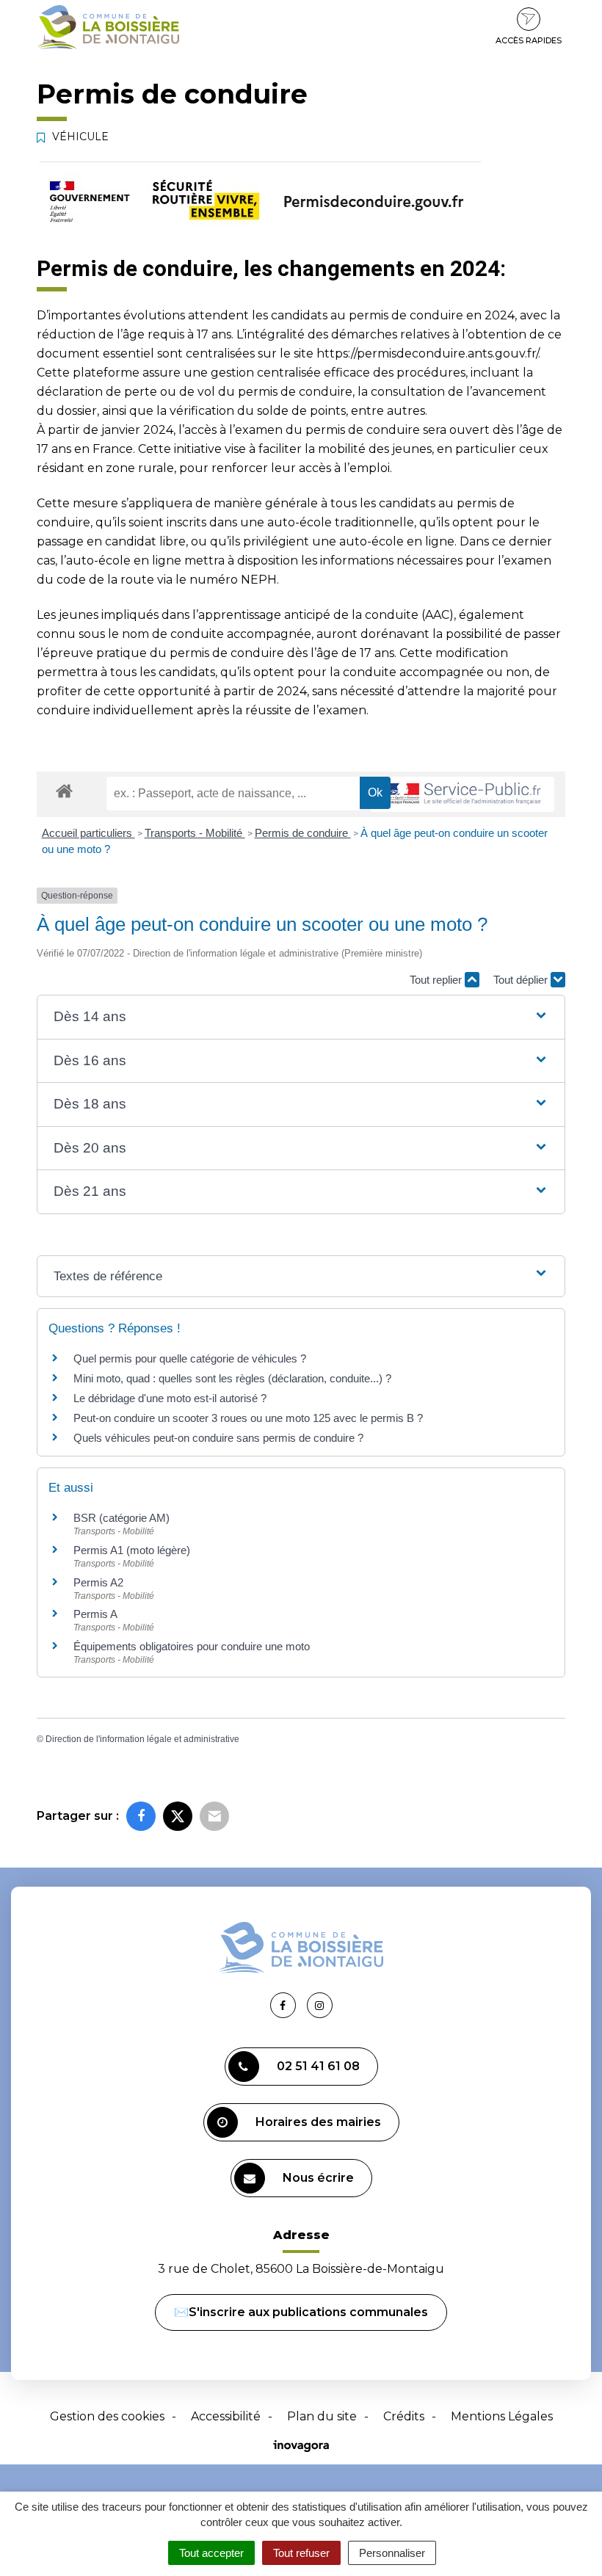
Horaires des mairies (318, 2122)
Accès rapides (529, 40)
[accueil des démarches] (64, 790)
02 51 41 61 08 (318, 2066)
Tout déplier (522, 980)
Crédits (404, 2416)
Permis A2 (98, 1582)
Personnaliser (392, 2553)
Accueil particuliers (88, 833)
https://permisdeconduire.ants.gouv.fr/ (427, 353)
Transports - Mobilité (195, 833)
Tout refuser (301, 2553)
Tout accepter (211, 2553)
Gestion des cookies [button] (107, 2416)
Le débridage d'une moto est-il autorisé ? (170, 1398)
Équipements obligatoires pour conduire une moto (192, 1646)
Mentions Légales (502, 2416)
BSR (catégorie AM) (122, 1518)
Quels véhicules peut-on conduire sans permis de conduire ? (218, 1438)
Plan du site (322, 2416)
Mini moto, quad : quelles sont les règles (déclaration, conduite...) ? (232, 1378)
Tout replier (437, 980)
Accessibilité (226, 2416)
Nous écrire (318, 2178)
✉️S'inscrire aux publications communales (301, 2312)
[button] (301, 1017)
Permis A (95, 1614)
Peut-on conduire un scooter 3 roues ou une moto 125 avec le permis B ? (248, 1418)
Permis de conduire (303, 833)
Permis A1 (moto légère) (132, 1550)
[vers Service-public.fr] (463, 795)
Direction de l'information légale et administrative (142, 1739)
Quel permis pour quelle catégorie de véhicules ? (190, 1358)
